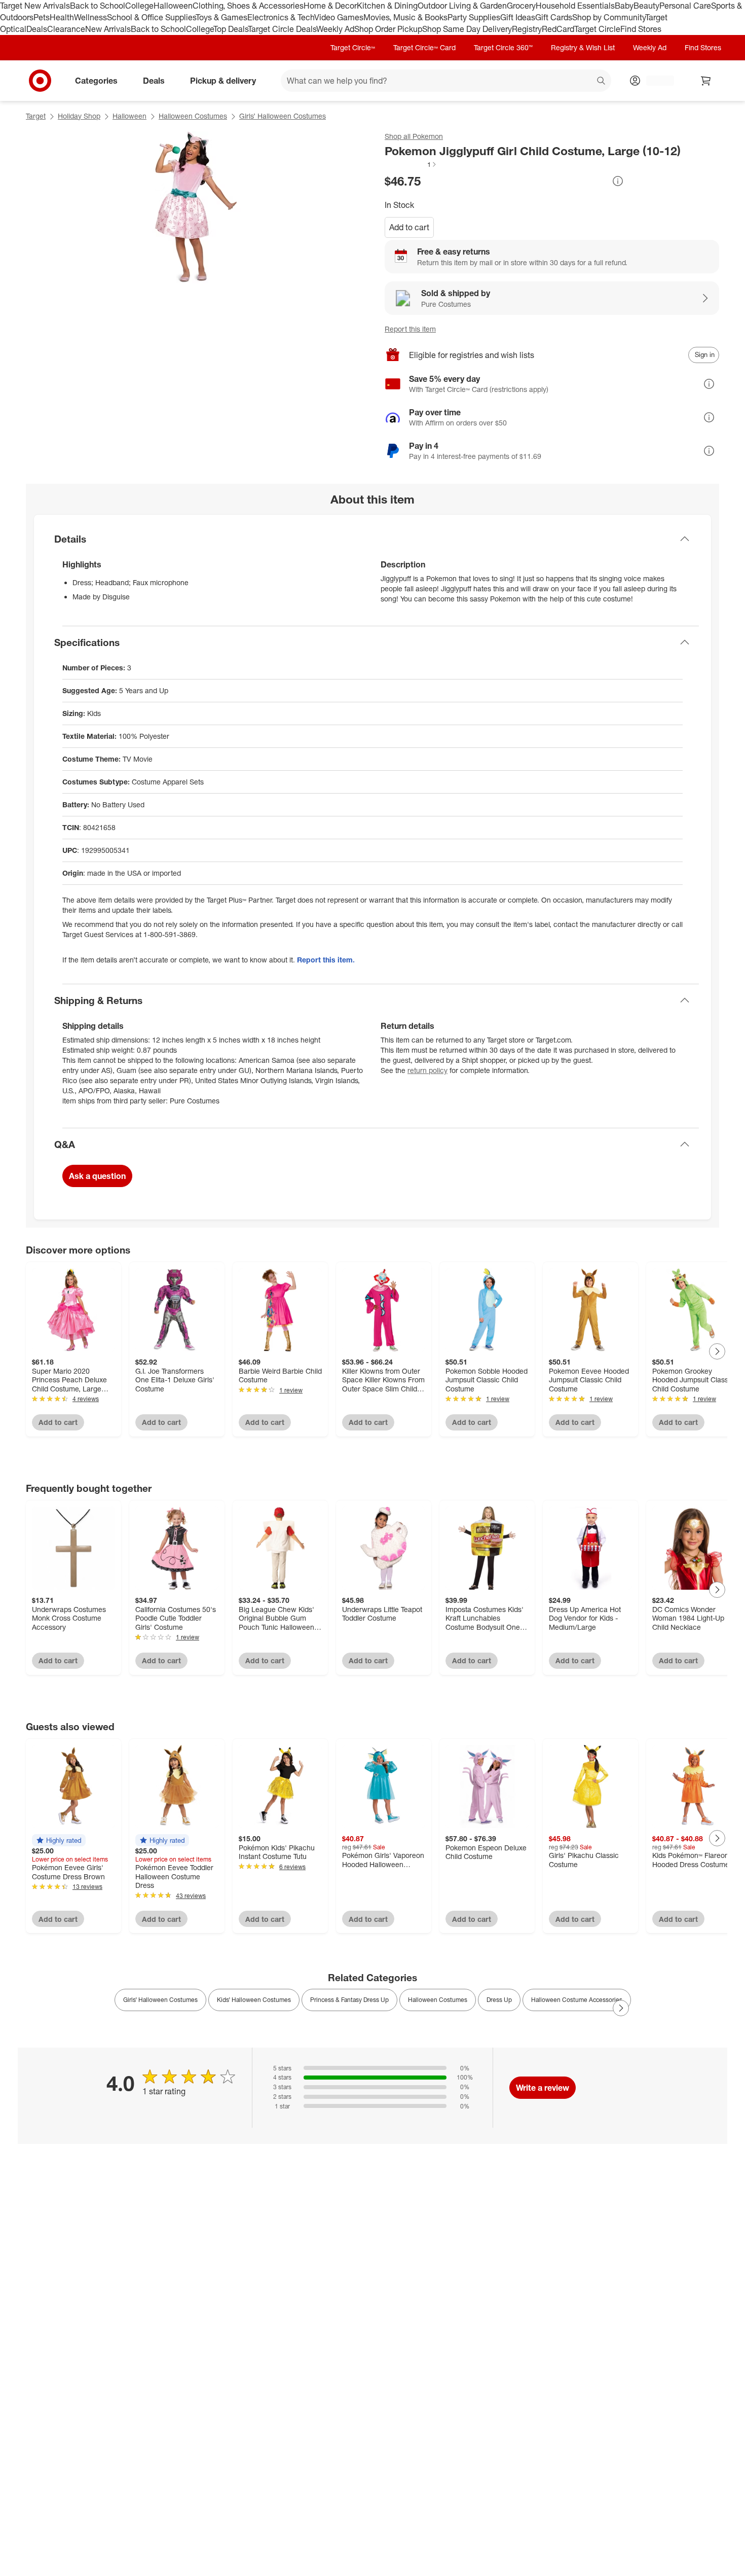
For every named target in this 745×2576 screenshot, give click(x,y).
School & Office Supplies (151, 17)
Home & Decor (330, 6)
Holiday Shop (79, 116)
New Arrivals (108, 29)
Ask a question (97, 1176)
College (139, 6)
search (602, 81)
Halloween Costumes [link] (438, 2000)
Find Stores (641, 29)
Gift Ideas (518, 17)
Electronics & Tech (281, 17)
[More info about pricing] (618, 181)
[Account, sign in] (655, 81)
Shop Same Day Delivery (467, 29)
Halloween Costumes (193, 116)
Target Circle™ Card (424, 47)
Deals (37, 29)
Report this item (410, 329)
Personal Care (685, 6)
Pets (42, 17)
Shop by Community (609, 17)
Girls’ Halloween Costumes (283, 116)
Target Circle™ (353, 47)
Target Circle (597, 29)
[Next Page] (717, 1351)
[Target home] (40, 81)
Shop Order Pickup (388, 29)
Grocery (521, 6)
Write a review (543, 2088)
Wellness (90, 17)
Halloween (173, 6)
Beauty (646, 6)
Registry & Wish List (583, 47)
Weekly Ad (335, 29)
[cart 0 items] (706, 81)
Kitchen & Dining (387, 6)
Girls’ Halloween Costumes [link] (160, 2000)
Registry (527, 29)
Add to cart (409, 227)
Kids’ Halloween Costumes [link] (254, 2000)
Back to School (98, 6)
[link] (411, 164)
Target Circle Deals (282, 29)
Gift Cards (554, 17)
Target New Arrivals (35, 6)
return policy (427, 1070)
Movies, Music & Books (405, 17)
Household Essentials (575, 6)
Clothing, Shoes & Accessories (248, 6)
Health (62, 17)
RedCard (558, 29)
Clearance (66, 29)
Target (36, 116)
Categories (96, 80)
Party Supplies (474, 17)
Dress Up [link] (499, 2000)
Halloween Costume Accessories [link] (577, 2000)
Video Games (339, 17)
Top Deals (231, 29)
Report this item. (326, 960)
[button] (411, 164)
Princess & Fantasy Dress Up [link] (349, 2000)
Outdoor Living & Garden (462, 6)
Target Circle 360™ (503, 47)
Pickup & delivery (223, 80)
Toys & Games (221, 17)
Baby (624, 6)
